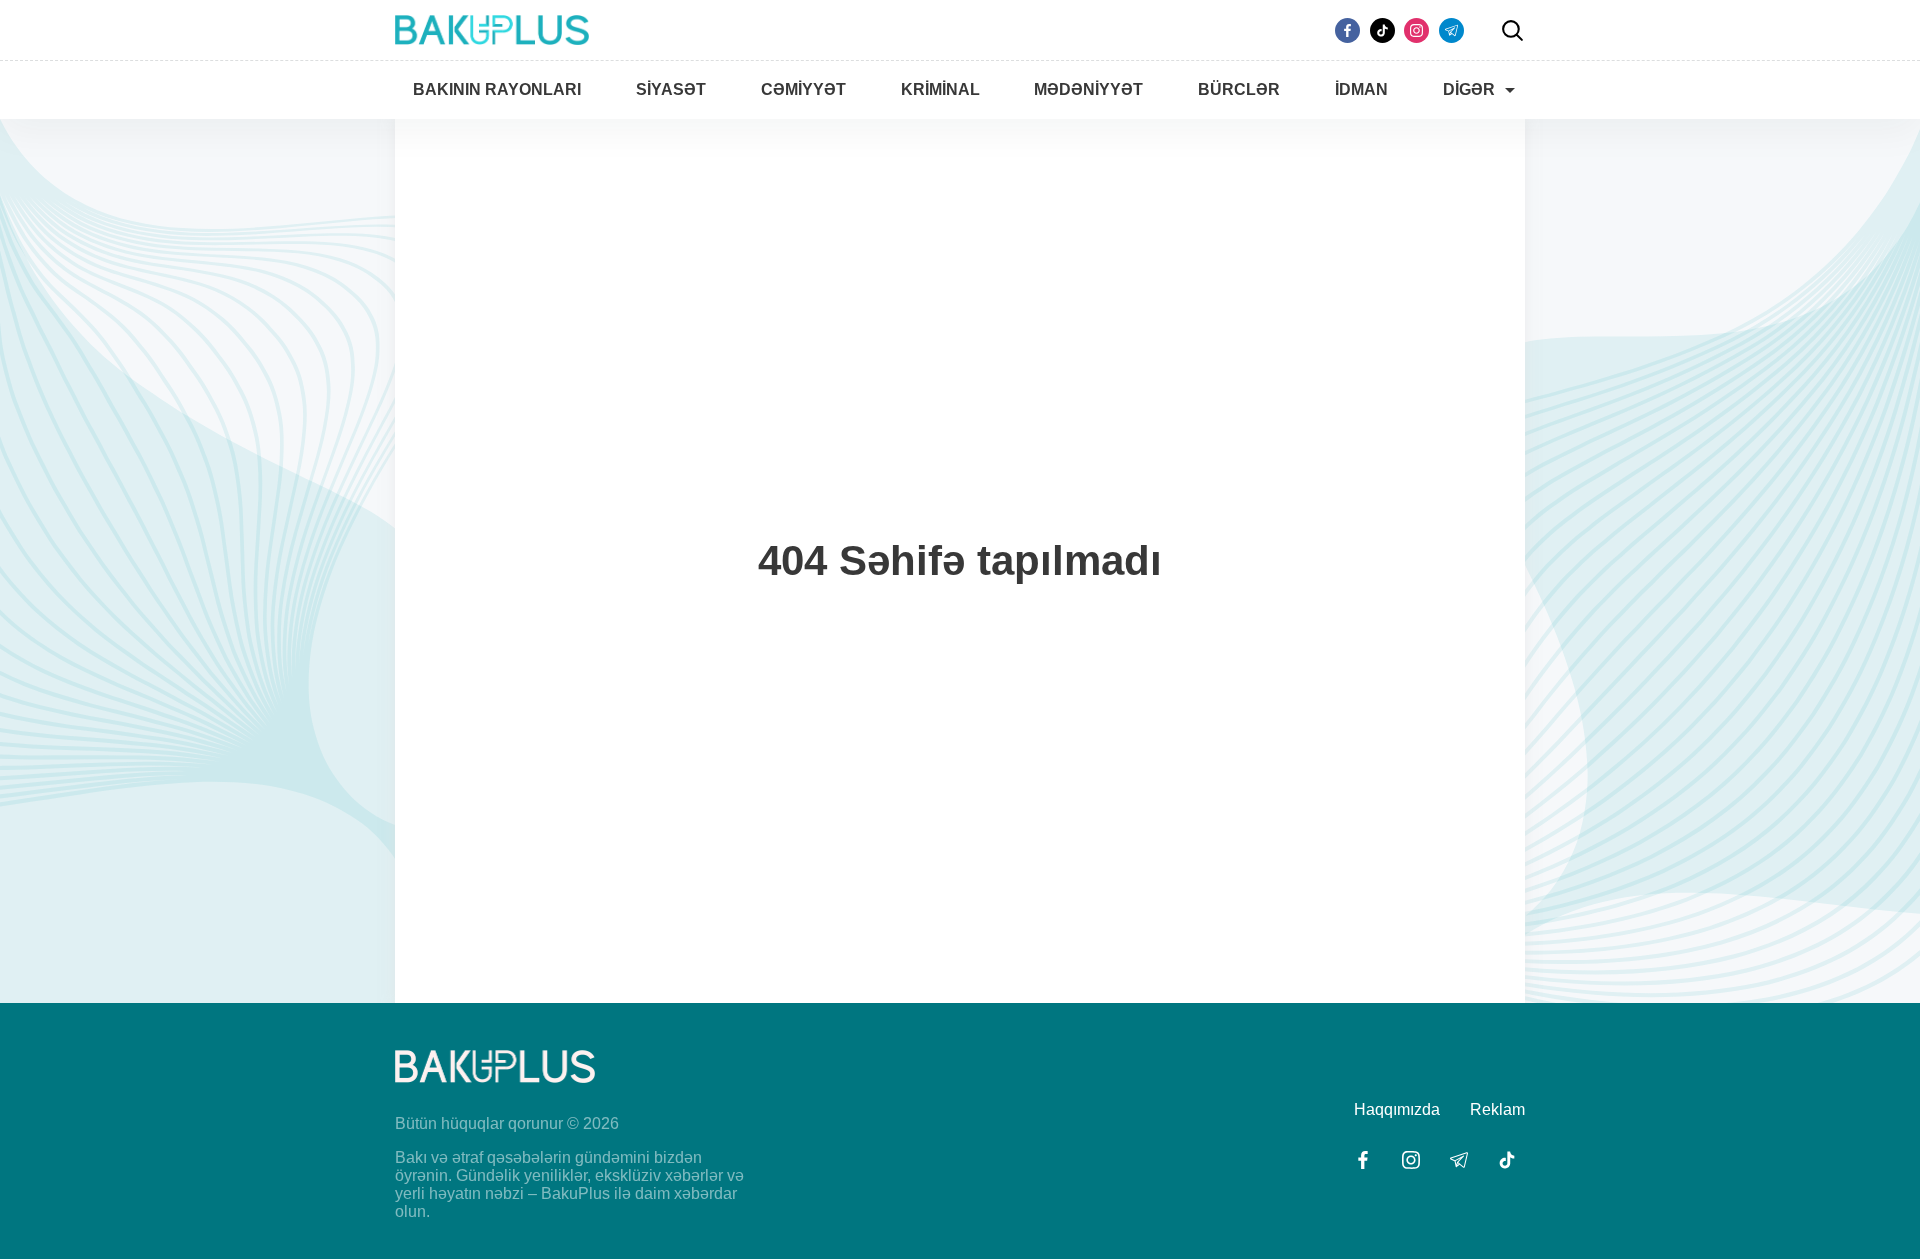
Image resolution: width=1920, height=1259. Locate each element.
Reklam (1497, 1109)
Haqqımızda (1397, 1109)
